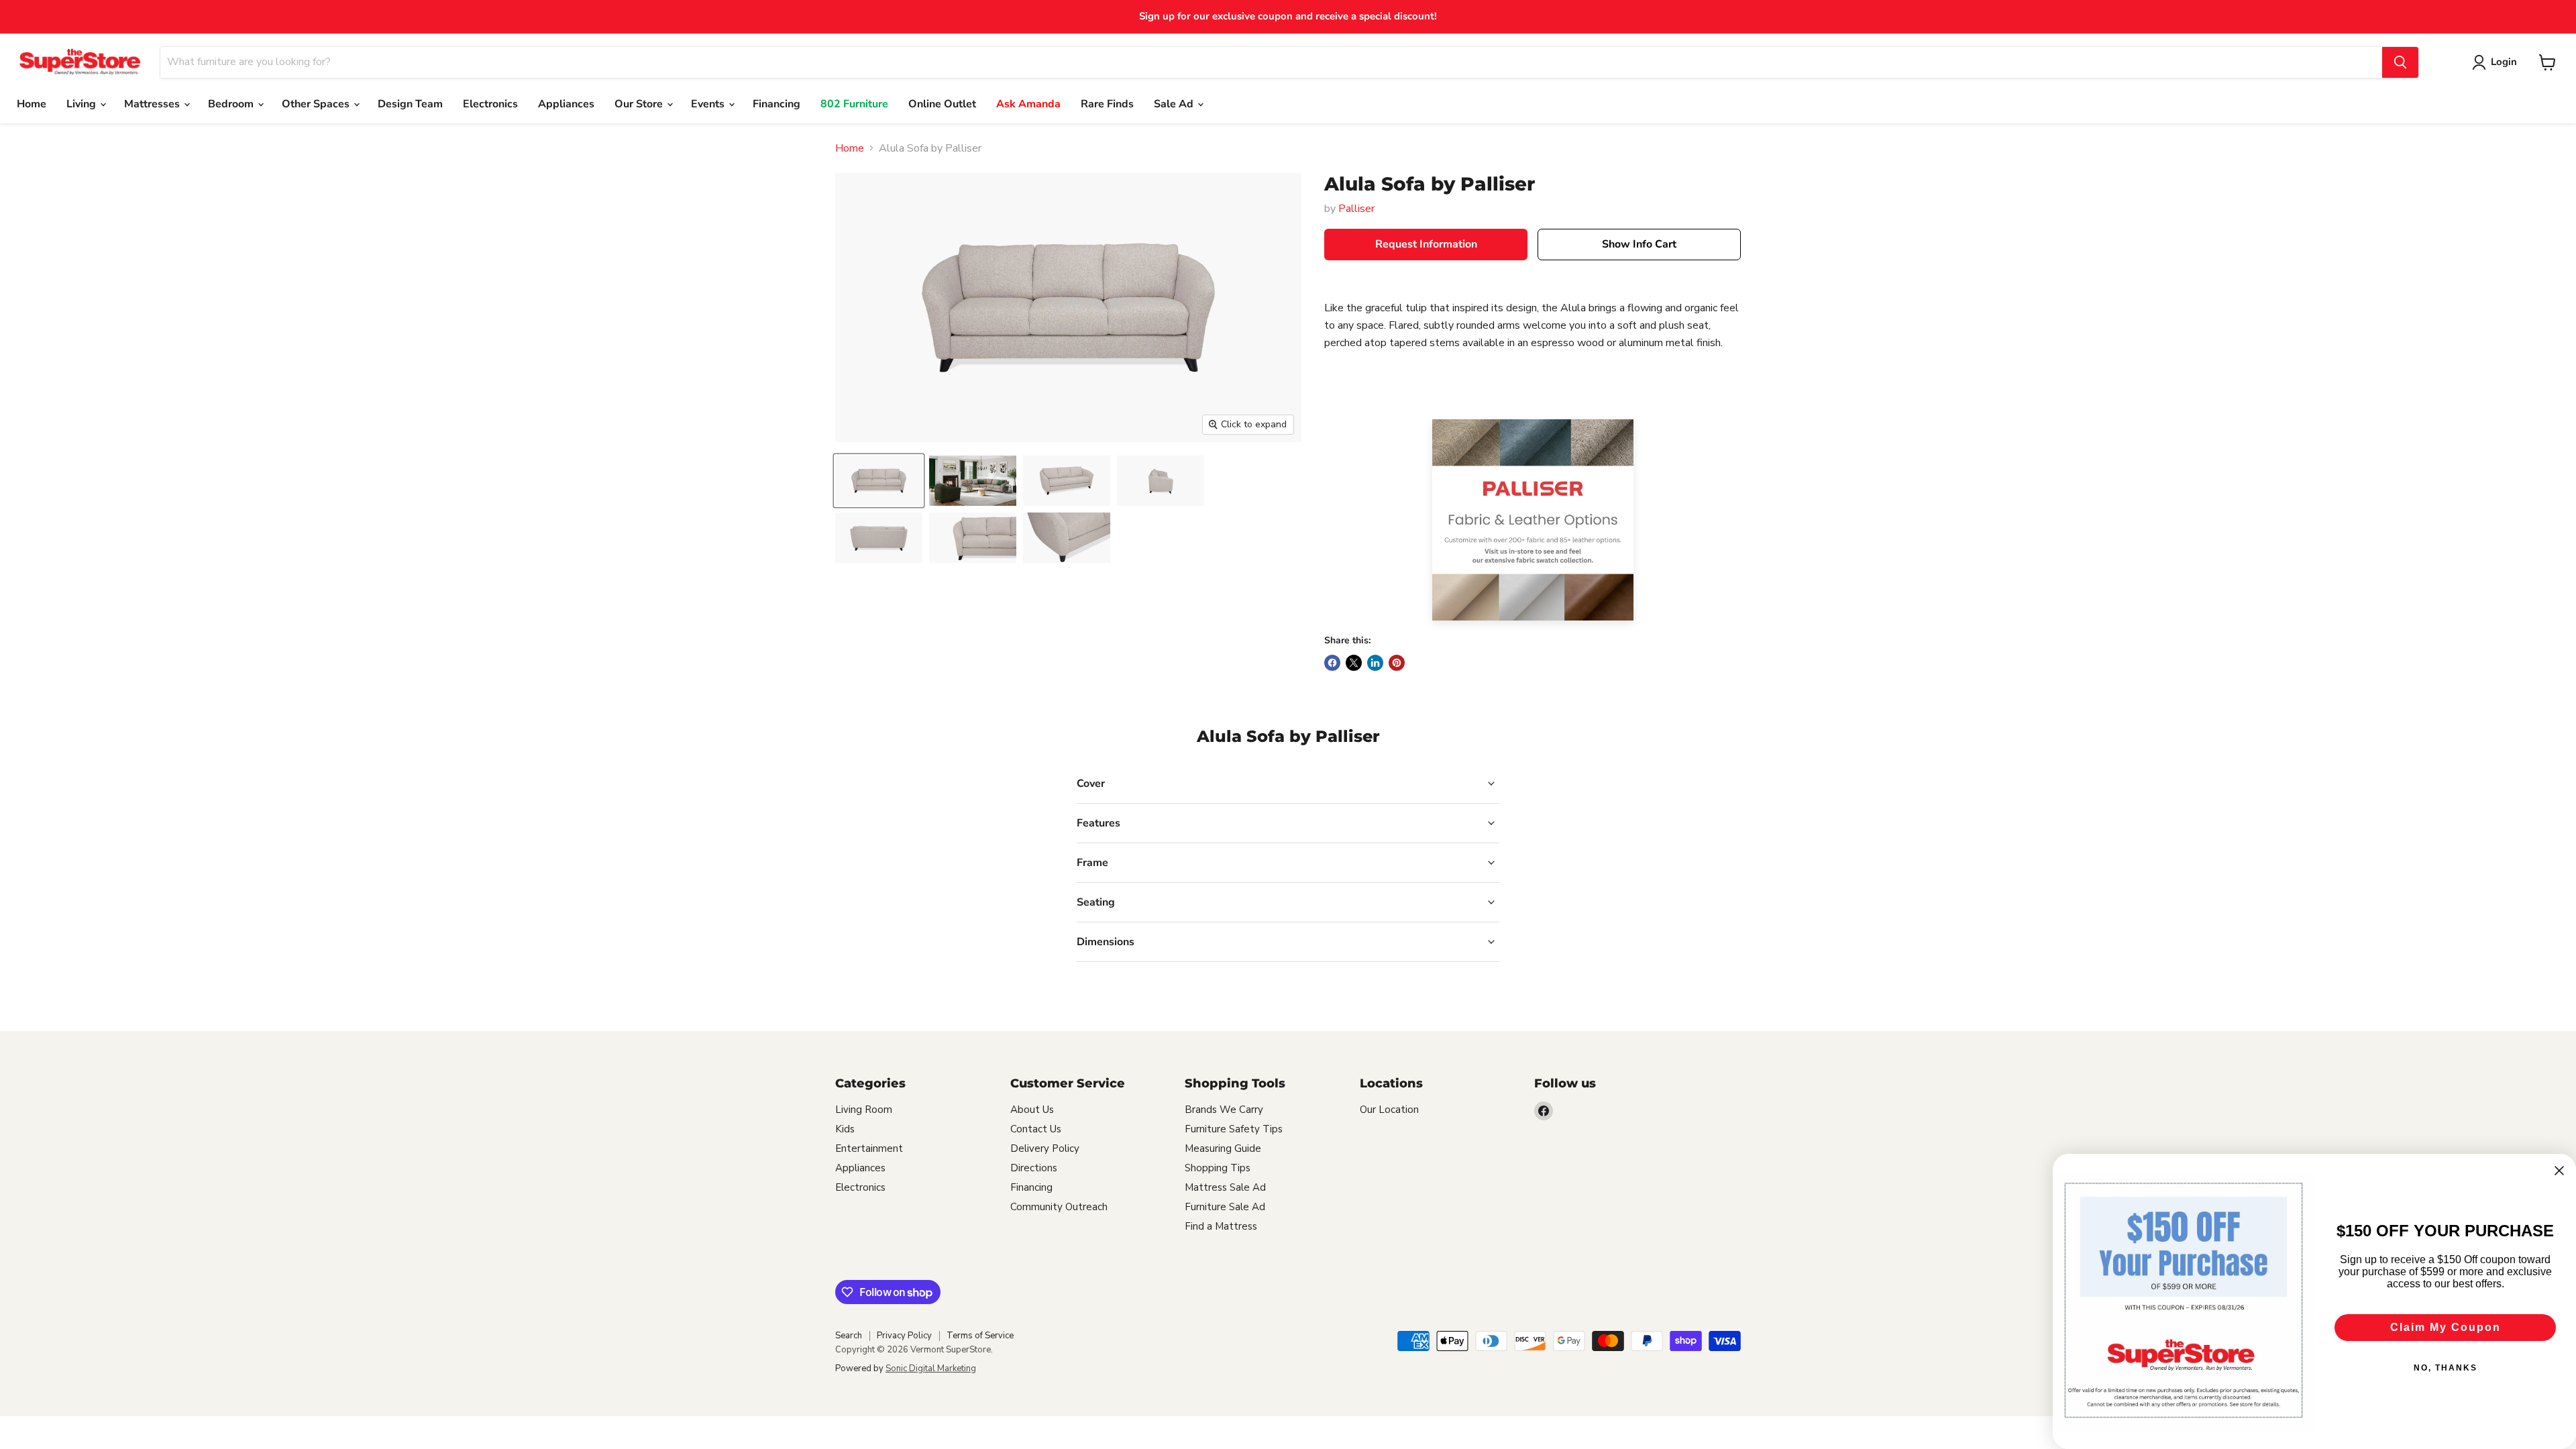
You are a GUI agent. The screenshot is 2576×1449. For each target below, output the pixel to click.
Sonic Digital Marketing (931, 1368)
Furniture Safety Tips (1234, 1129)
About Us (1032, 1110)
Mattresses (153, 104)
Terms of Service (980, 1336)
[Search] (2400, 62)
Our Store (640, 104)
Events (709, 104)
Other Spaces (317, 104)
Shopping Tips (1218, 1168)
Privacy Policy (904, 1336)
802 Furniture (854, 104)
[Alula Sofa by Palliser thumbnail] (879, 481)
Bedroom (232, 104)
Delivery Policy (1045, 1148)
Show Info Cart (1639, 244)
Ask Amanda (1028, 104)
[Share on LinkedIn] (1375, 663)
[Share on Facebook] (1332, 663)
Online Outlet (942, 104)
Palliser (1356, 209)
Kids (845, 1129)
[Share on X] (1354, 663)
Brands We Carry (1224, 1110)
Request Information (1426, 244)
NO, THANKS (2446, 1368)
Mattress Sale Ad (1225, 1187)
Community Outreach (1059, 1207)
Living (83, 104)
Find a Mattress (1221, 1226)
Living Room (864, 1110)
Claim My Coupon (2446, 1327)
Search (849, 1336)
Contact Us (1036, 1129)
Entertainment (869, 1148)
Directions (1034, 1168)
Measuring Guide (1223, 1148)
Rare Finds (1107, 104)
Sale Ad (1175, 104)
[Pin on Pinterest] (1397, 663)
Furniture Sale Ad (1225, 1207)
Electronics (490, 104)
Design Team (410, 104)
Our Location (1389, 1110)
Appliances (566, 104)
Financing (776, 104)
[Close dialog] (2559, 1171)
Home (32, 104)
